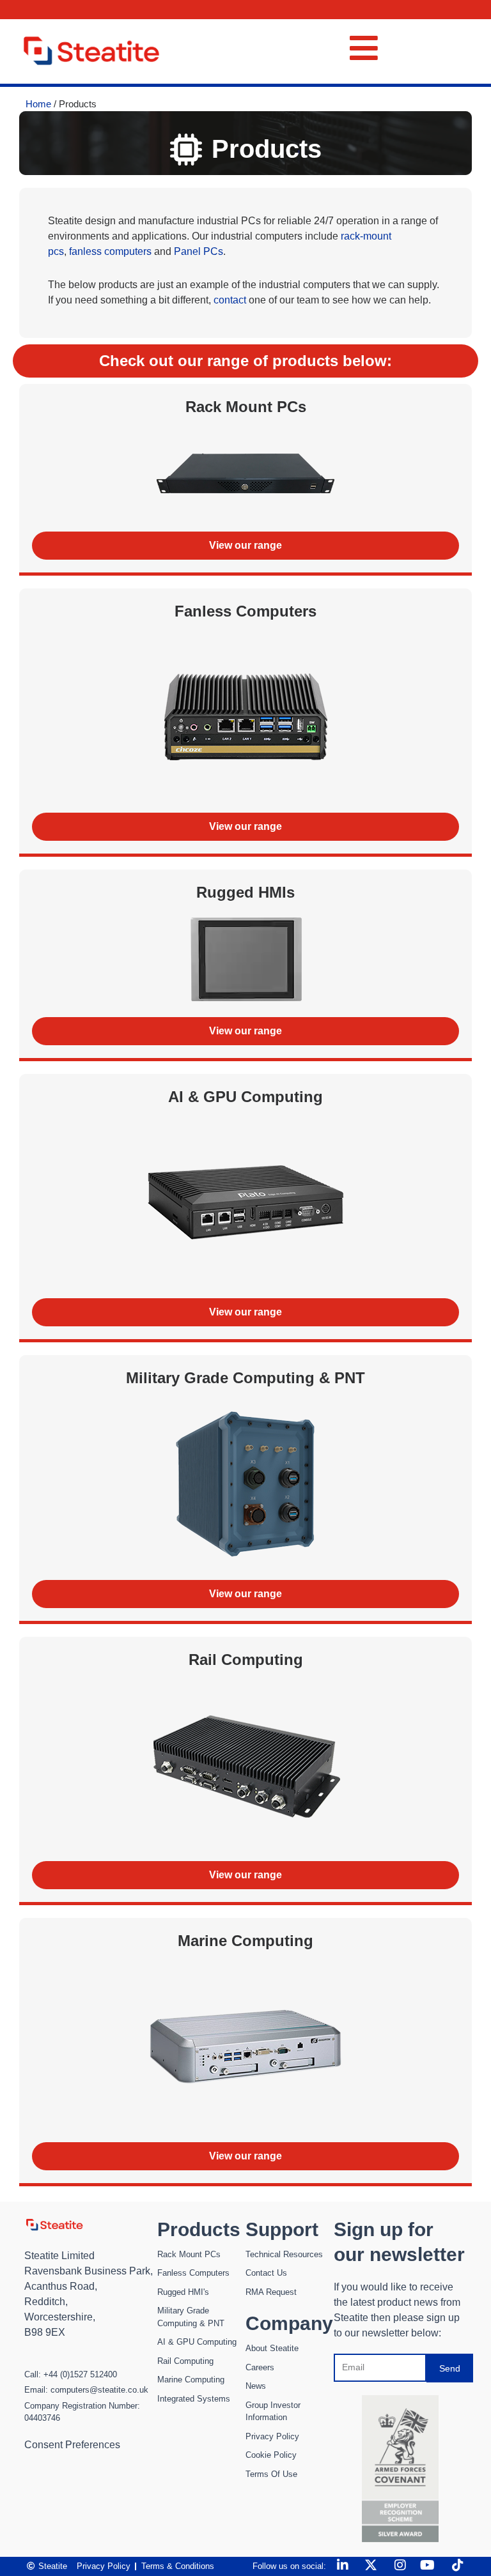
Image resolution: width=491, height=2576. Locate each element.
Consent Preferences (72, 2445)
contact (230, 300)
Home (38, 104)
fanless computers (112, 251)
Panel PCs (199, 251)
